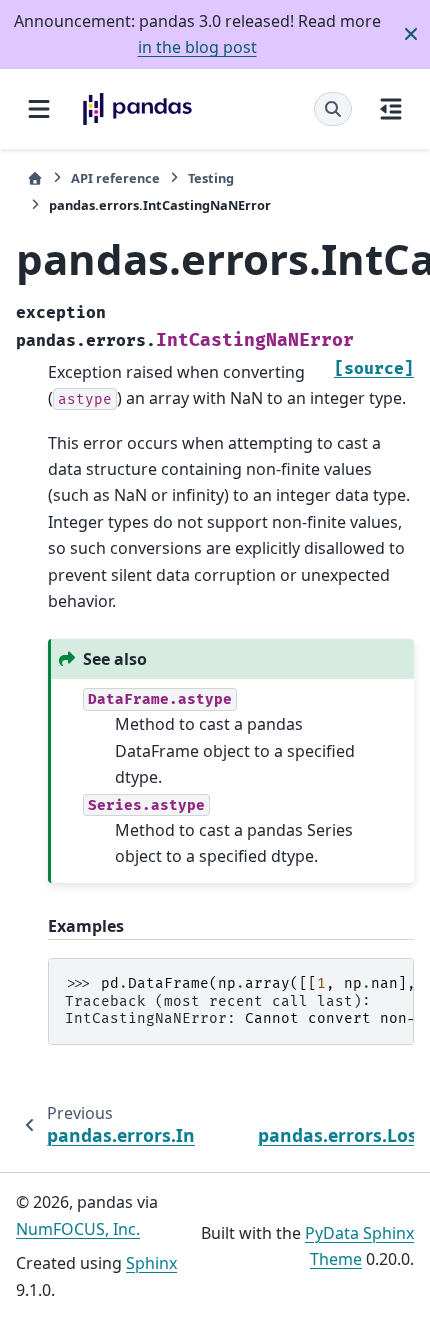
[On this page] (391, 109)
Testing (211, 178)
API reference (115, 178)
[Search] (333, 109)
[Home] (35, 178)
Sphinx (151, 1263)
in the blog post (197, 47)
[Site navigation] (39, 109)
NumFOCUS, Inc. (78, 1229)
